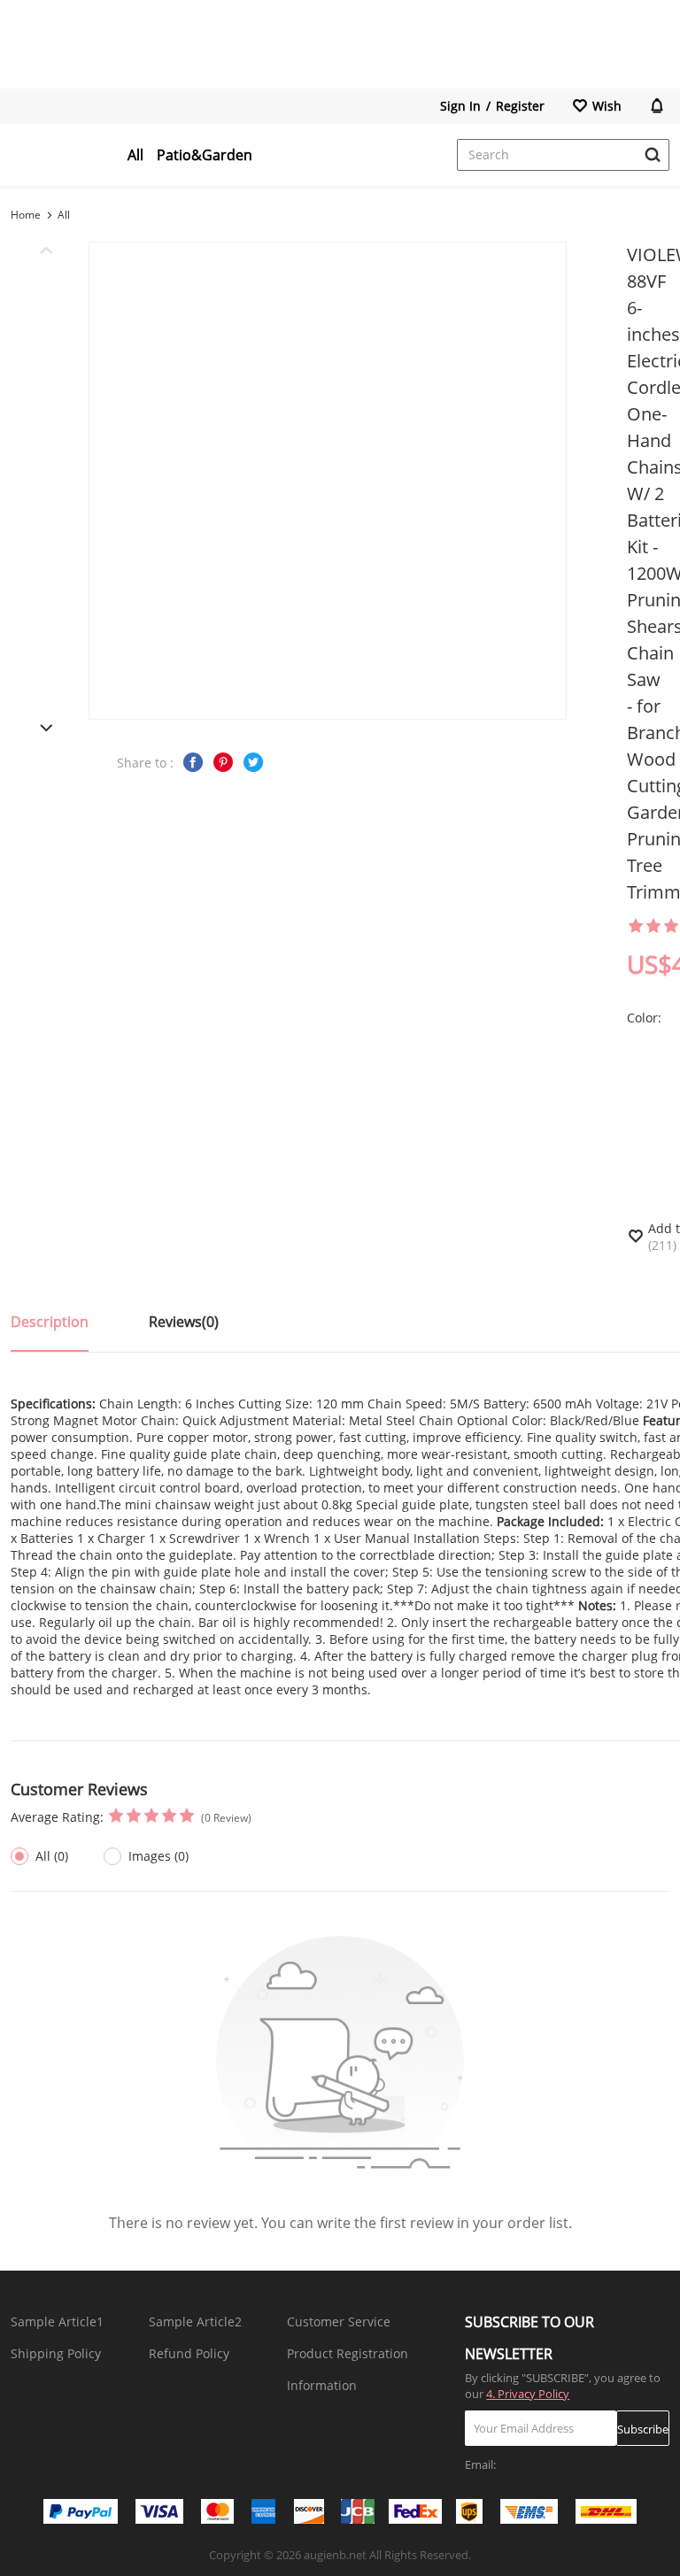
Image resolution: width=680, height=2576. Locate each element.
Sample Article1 (57, 2321)
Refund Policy (189, 2353)
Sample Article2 (195, 2321)
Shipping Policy (56, 2353)
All (135, 155)
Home (26, 215)
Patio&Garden (205, 155)
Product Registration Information (348, 2369)
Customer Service (339, 2321)
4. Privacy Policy (528, 2394)
